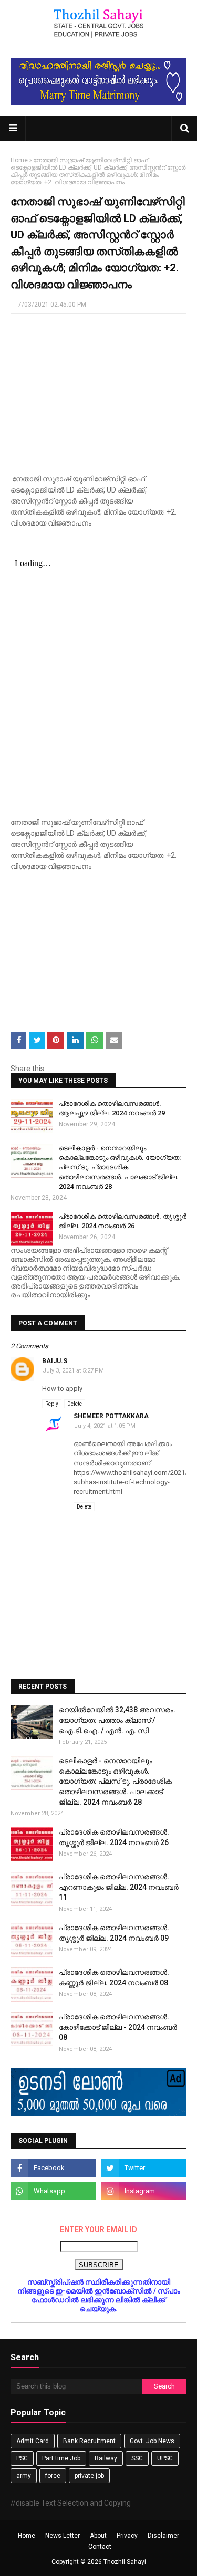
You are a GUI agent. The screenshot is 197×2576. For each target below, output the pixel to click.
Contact (100, 2547)
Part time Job (61, 2458)
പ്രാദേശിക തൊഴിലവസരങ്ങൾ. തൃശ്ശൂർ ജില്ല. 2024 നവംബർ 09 (114, 1933)
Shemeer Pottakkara (111, 1416)
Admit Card (33, 2441)
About (98, 2536)
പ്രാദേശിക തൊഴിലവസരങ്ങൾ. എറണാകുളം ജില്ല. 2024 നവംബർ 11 (119, 1887)
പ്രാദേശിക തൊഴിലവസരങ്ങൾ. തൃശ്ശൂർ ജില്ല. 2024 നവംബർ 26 (123, 1221)
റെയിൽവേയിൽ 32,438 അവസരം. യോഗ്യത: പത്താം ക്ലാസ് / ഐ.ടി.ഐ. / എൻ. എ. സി (117, 1720)
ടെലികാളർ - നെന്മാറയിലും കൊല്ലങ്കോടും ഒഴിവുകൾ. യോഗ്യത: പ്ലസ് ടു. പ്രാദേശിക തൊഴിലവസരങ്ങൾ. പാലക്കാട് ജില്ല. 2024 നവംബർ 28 (120, 1167)
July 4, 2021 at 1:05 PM (105, 1426)
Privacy (127, 2536)
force (53, 2476)
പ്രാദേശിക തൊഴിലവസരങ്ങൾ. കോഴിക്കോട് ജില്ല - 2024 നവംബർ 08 (118, 2027)
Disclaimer (163, 2536)
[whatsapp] (53, 2191)
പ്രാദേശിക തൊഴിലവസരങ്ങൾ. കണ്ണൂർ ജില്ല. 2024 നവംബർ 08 (114, 1977)
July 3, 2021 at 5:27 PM (73, 1371)
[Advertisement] (98, 390)
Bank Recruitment (89, 2441)
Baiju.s (55, 1361)
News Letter (63, 2536)
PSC (22, 2458)
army (24, 2476)
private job (89, 2476)
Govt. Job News (152, 2441)
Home (19, 160)
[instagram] (144, 2191)
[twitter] (144, 2168)
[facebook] (53, 2168)
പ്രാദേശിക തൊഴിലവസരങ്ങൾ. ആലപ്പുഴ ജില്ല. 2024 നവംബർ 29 (112, 1108)
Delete (75, 1404)
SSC (137, 2458)
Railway (106, 2458)
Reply (52, 1404)
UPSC (165, 2458)
